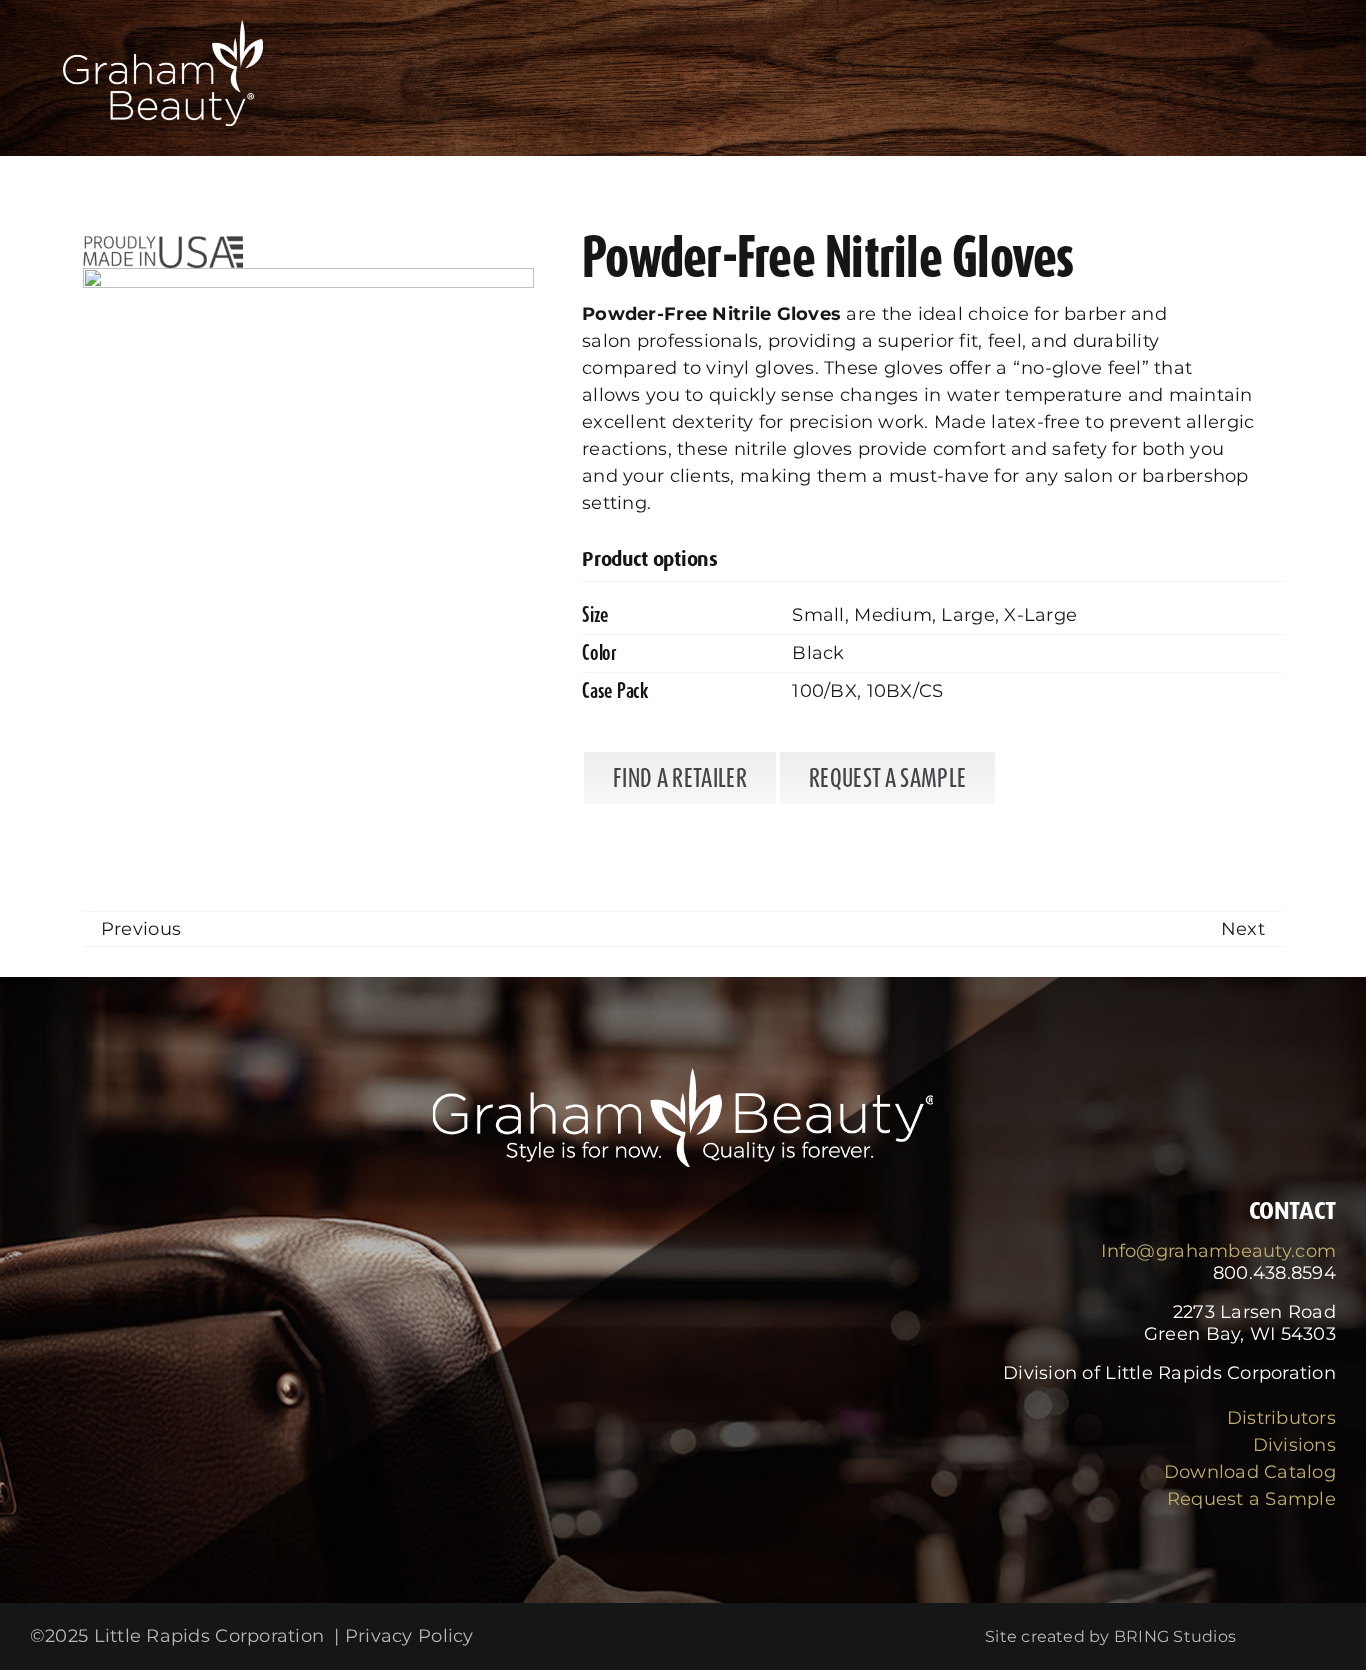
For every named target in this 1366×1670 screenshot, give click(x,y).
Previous (141, 929)
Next (1243, 929)
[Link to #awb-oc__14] (1285, 90)
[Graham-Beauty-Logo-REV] (163, 29)
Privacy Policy (409, 1636)
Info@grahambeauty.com (1218, 1251)
